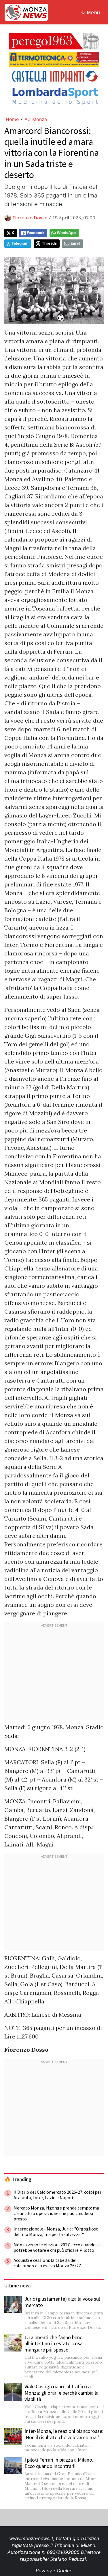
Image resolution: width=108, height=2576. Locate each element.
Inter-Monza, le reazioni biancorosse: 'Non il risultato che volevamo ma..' (64, 2434)
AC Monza (36, 119)
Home (12, 119)
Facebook (36, 233)
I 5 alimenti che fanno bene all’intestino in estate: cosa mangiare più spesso (54, 2343)
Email (75, 243)
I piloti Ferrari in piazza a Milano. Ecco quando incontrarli (59, 2463)
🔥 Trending (18, 2179)
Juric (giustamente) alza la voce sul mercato (62, 2302)
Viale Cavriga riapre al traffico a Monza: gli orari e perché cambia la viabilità (61, 2393)
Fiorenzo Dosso (30, 218)
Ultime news (18, 2286)
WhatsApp (66, 233)
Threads (49, 243)
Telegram (20, 243)
